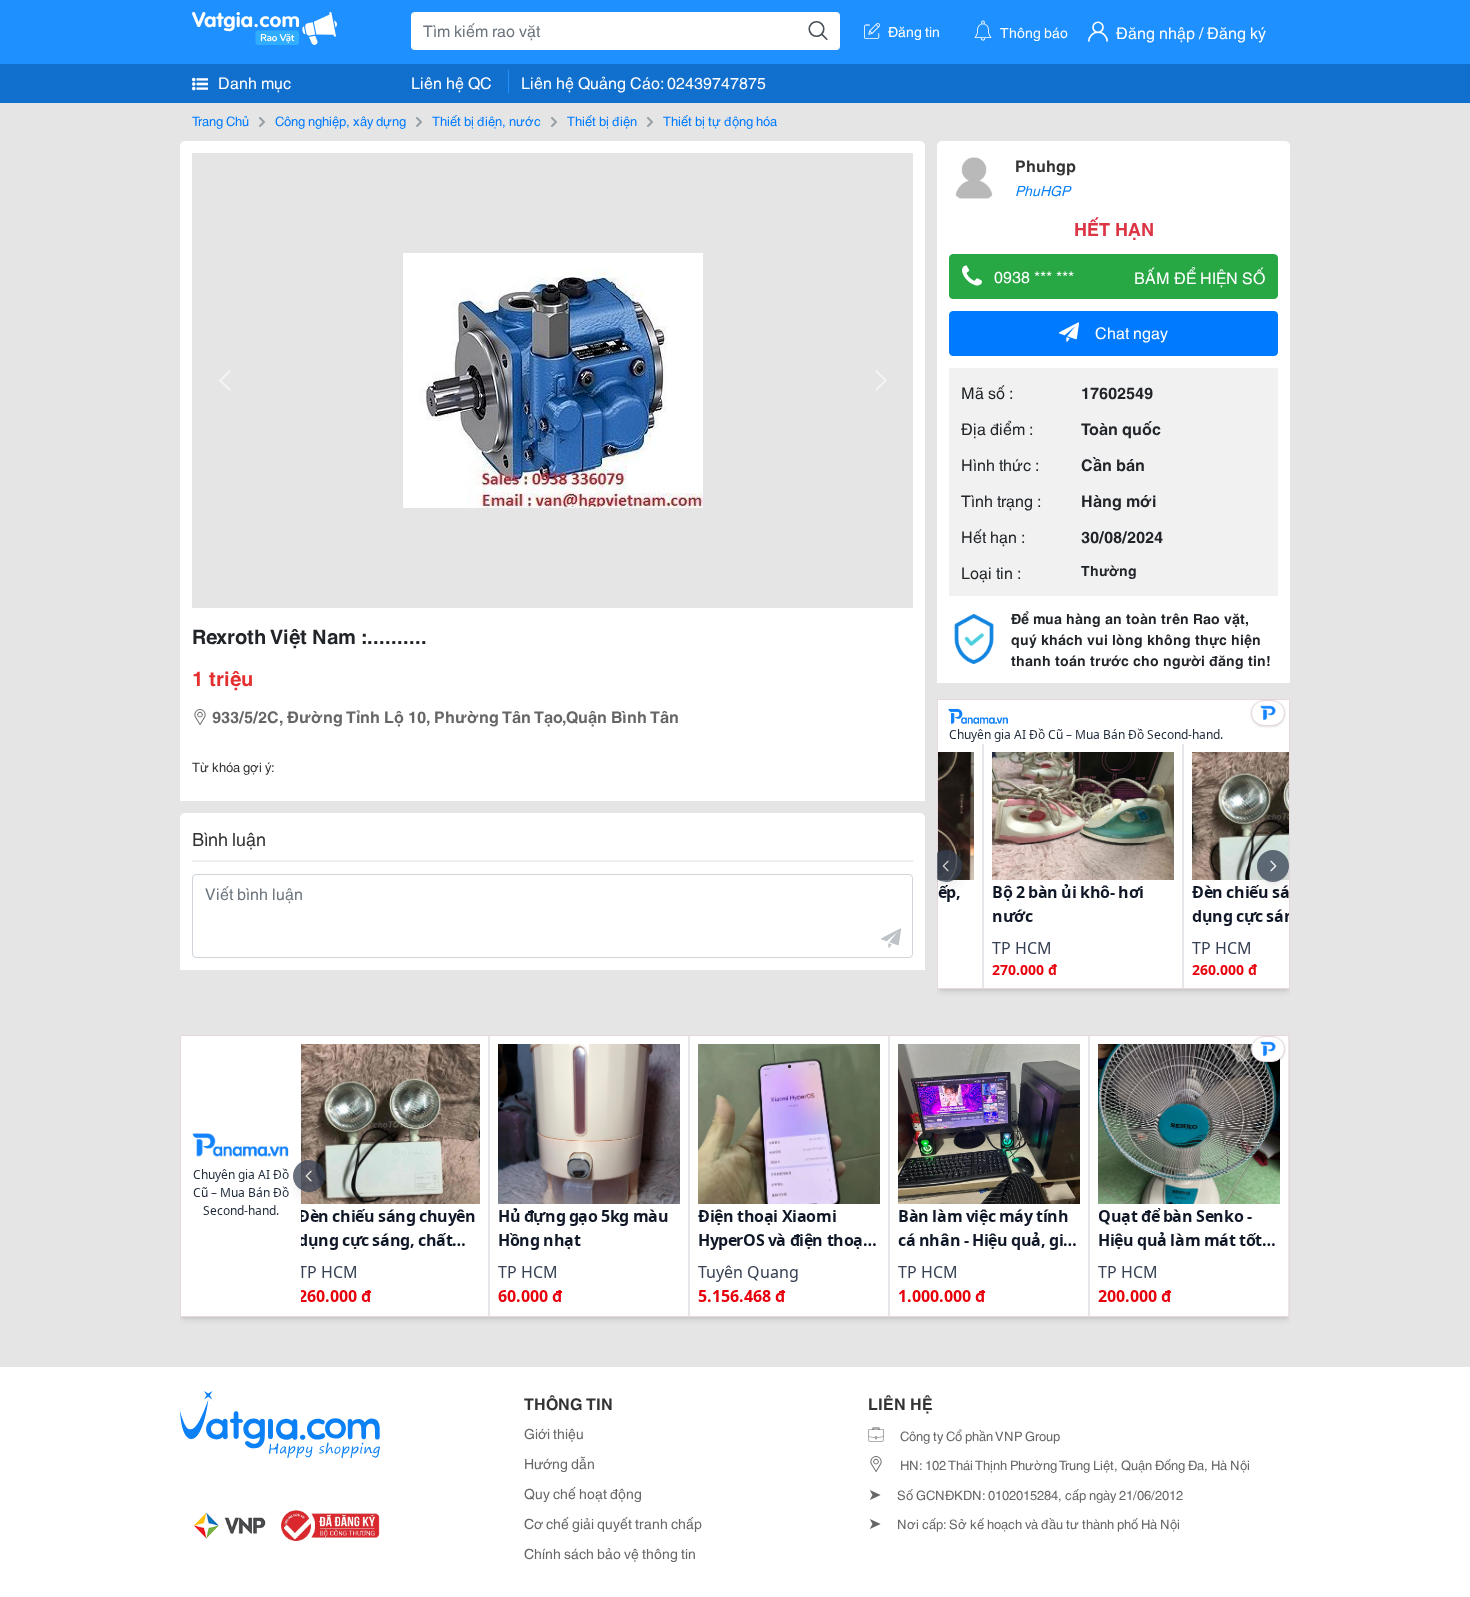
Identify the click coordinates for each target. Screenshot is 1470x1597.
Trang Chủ (220, 120)
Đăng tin (914, 31)
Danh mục (252, 81)
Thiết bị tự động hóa (720, 120)
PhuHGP (1042, 190)
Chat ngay (1131, 331)
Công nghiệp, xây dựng (340, 120)
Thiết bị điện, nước (486, 120)
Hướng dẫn (559, 1463)
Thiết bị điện (602, 120)
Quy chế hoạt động (583, 1493)
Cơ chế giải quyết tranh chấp (613, 1523)
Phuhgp (1045, 164)
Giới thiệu (554, 1433)
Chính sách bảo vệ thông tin (610, 1553)
